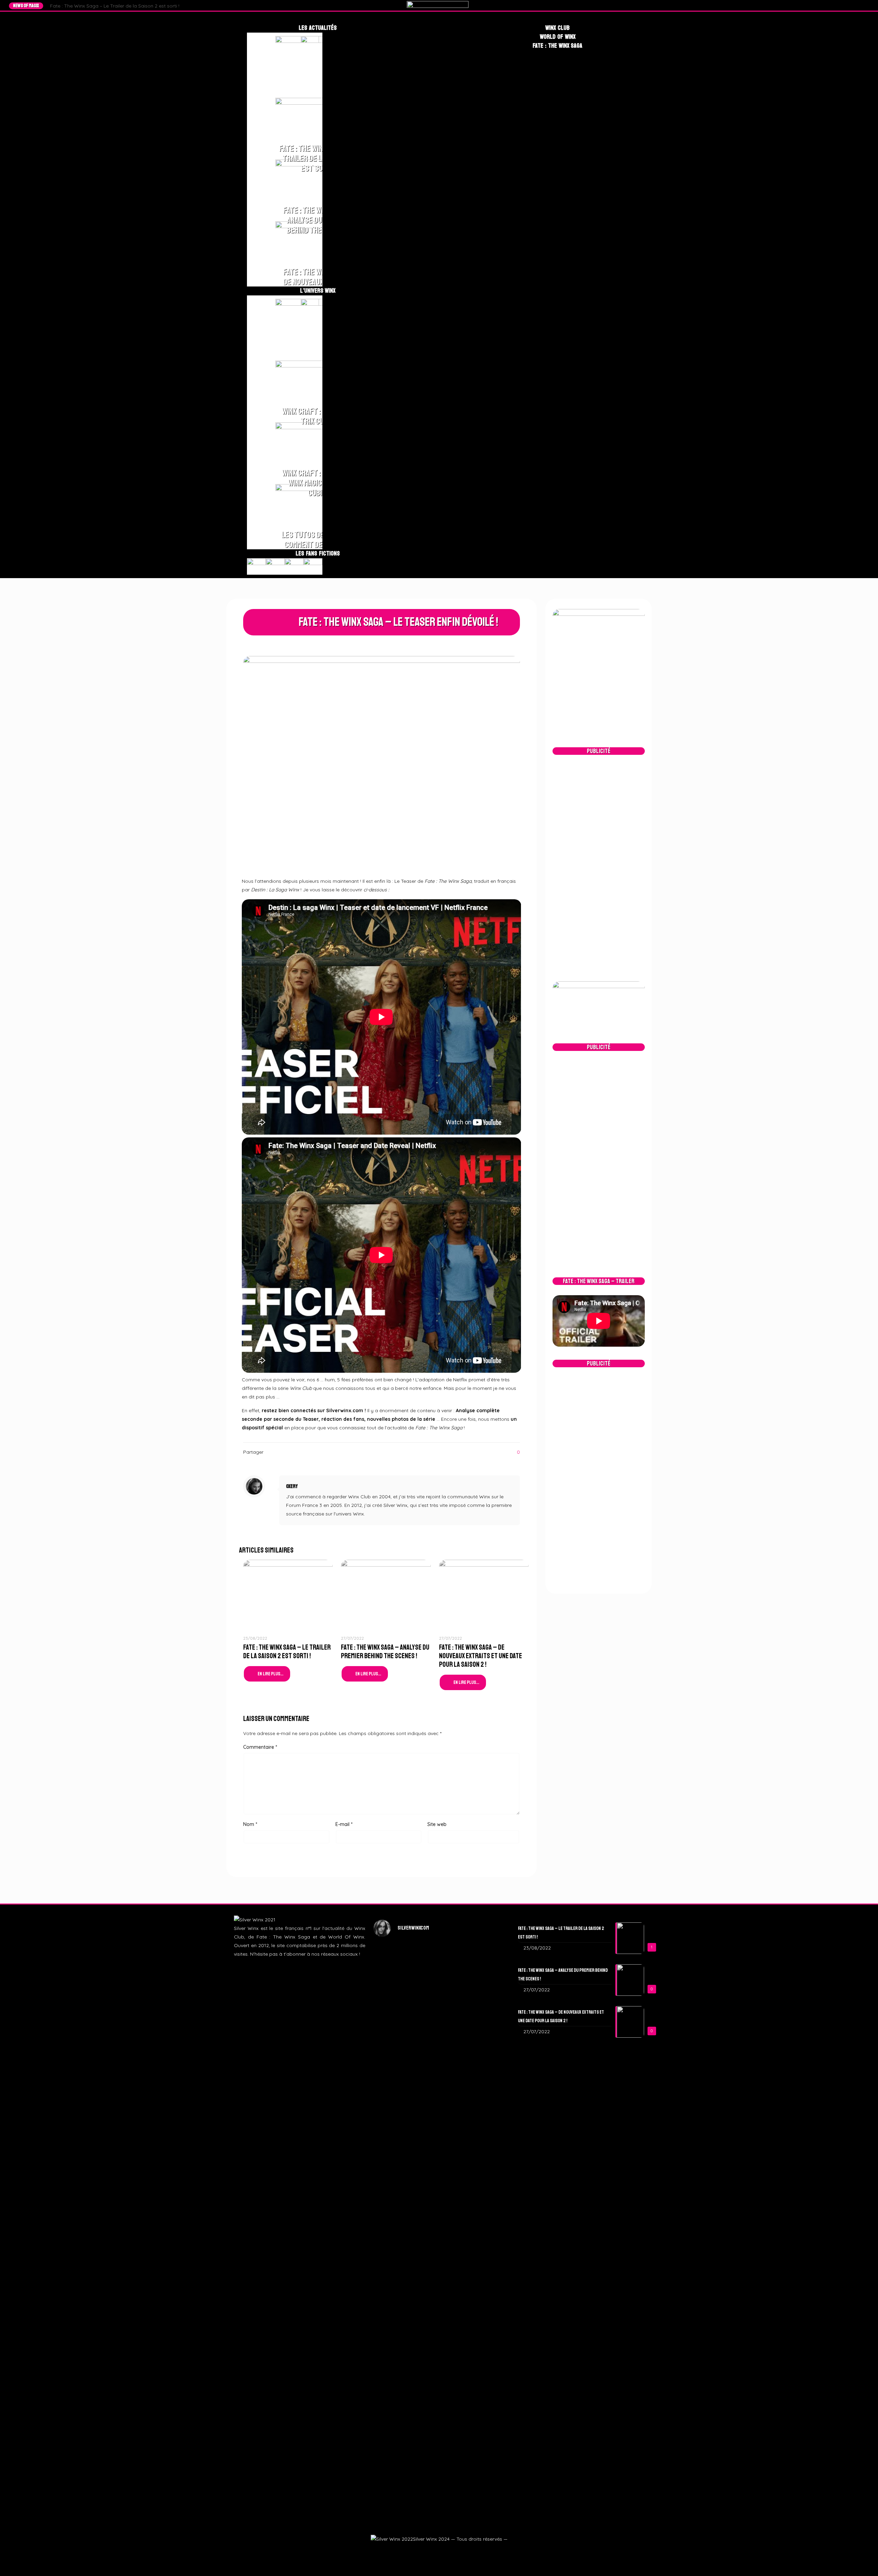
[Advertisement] (599, 868)
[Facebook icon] (422, 2551)
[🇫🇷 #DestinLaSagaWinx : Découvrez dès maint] (484, 2035)
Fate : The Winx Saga (557, 46)
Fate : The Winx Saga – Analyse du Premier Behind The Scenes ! (385, 1652)
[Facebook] (840, 5)
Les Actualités (318, 28)
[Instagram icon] (438, 2551)
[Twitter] (846, 5)
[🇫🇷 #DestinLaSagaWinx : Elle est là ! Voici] (439, 2069)
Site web (437, 1824)
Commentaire (260, 1747)
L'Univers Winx (318, 291)
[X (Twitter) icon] (430, 2551)
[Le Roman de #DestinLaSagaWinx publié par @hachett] (439, 2270)
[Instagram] (853, 5)
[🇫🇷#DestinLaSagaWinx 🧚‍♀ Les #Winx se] (394, 2022)
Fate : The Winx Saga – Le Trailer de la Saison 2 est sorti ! (115, 6)
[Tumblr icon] (447, 2551)
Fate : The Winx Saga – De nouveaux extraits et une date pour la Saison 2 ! (480, 1656)
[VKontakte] (866, 5)
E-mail (344, 1824)
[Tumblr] (859, 5)
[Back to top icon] (862, 2561)
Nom (250, 1824)
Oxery (292, 1486)
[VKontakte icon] (455, 2551)
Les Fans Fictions (318, 553)
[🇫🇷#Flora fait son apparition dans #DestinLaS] (394, 2300)
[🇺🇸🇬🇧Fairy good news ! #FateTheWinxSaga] (484, 2352)
